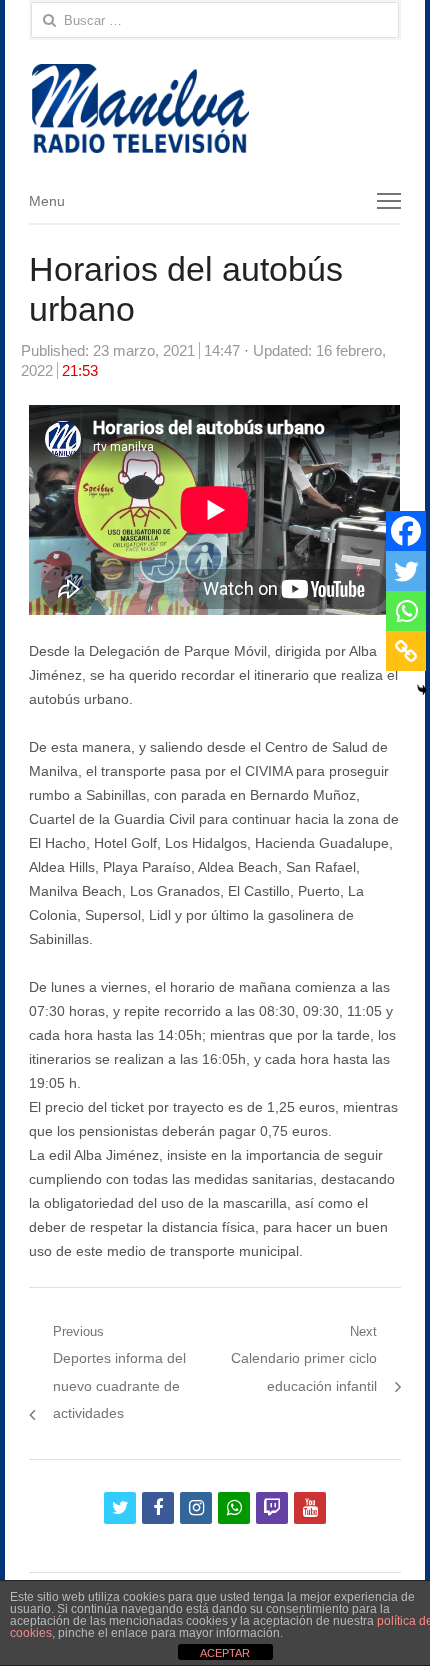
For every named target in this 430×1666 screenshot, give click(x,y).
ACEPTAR (225, 1653)
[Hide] (422, 690)
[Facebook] (406, 531)
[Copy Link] (406, 651)
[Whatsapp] (406, 611)
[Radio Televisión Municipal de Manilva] (214, 108)
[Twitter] (406, 571)
